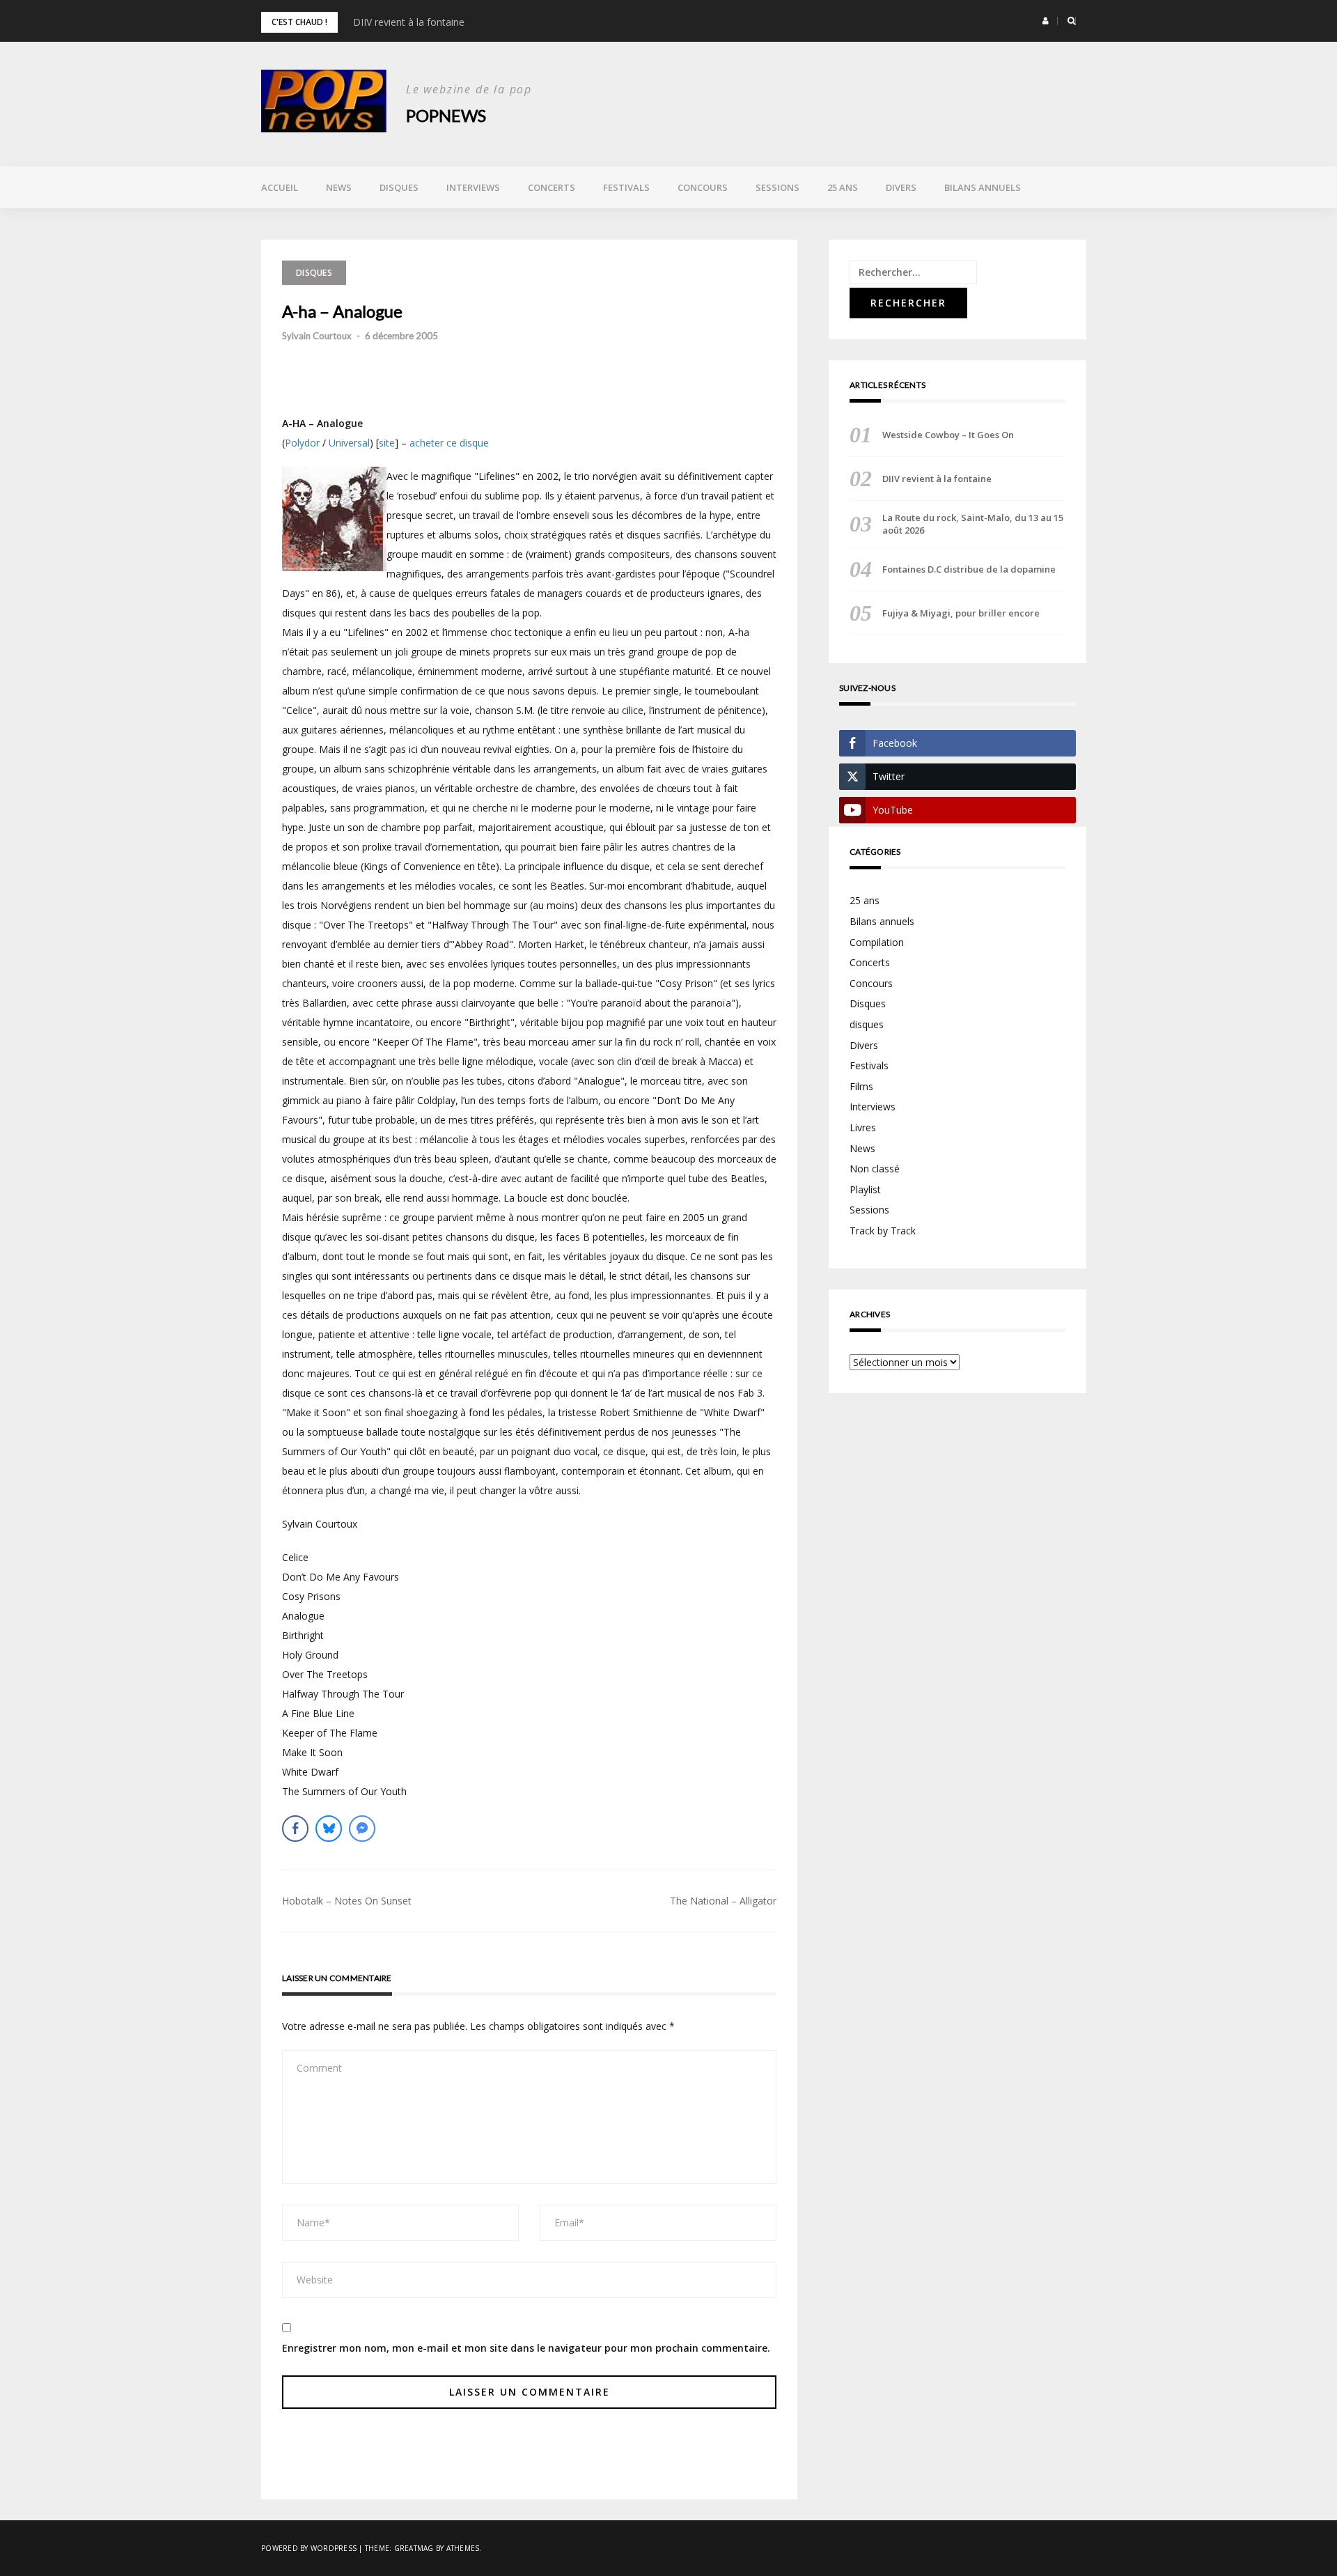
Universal (349, 443)
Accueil (280, 187)
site (387, 443)
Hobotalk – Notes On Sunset (347, 1901)
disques (867, 1024)
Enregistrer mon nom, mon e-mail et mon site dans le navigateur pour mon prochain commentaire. (526, 2348)
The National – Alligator (723, 1901)
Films (861, 1086)
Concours (703, 187)
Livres (863, 1127)
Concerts (552, 187)
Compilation (877, 942)
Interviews (473, 187)
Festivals (626, 187)
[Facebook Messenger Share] (362, 1829)
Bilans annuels (983, 187)
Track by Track (883, 1231)
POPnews (446, 115)
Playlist (865, 1189)
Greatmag (414, 2548)
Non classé (875, 1169)
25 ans (843, 187)
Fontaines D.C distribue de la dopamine (969, 569)
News (339, 187)
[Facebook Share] (295, 1829)
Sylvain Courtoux (317, 336)
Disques (399, 187)
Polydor (302, 443)
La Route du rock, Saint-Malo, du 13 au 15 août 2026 (973, 524)
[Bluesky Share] (329, 1829)
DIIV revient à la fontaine (409, 22)
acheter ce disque (449, 443)
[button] (1046, 21)
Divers (901, 187)
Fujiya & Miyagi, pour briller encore (961, 613)
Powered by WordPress (309, 2548)
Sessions (777, 187)
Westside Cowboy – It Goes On (948, 435)
